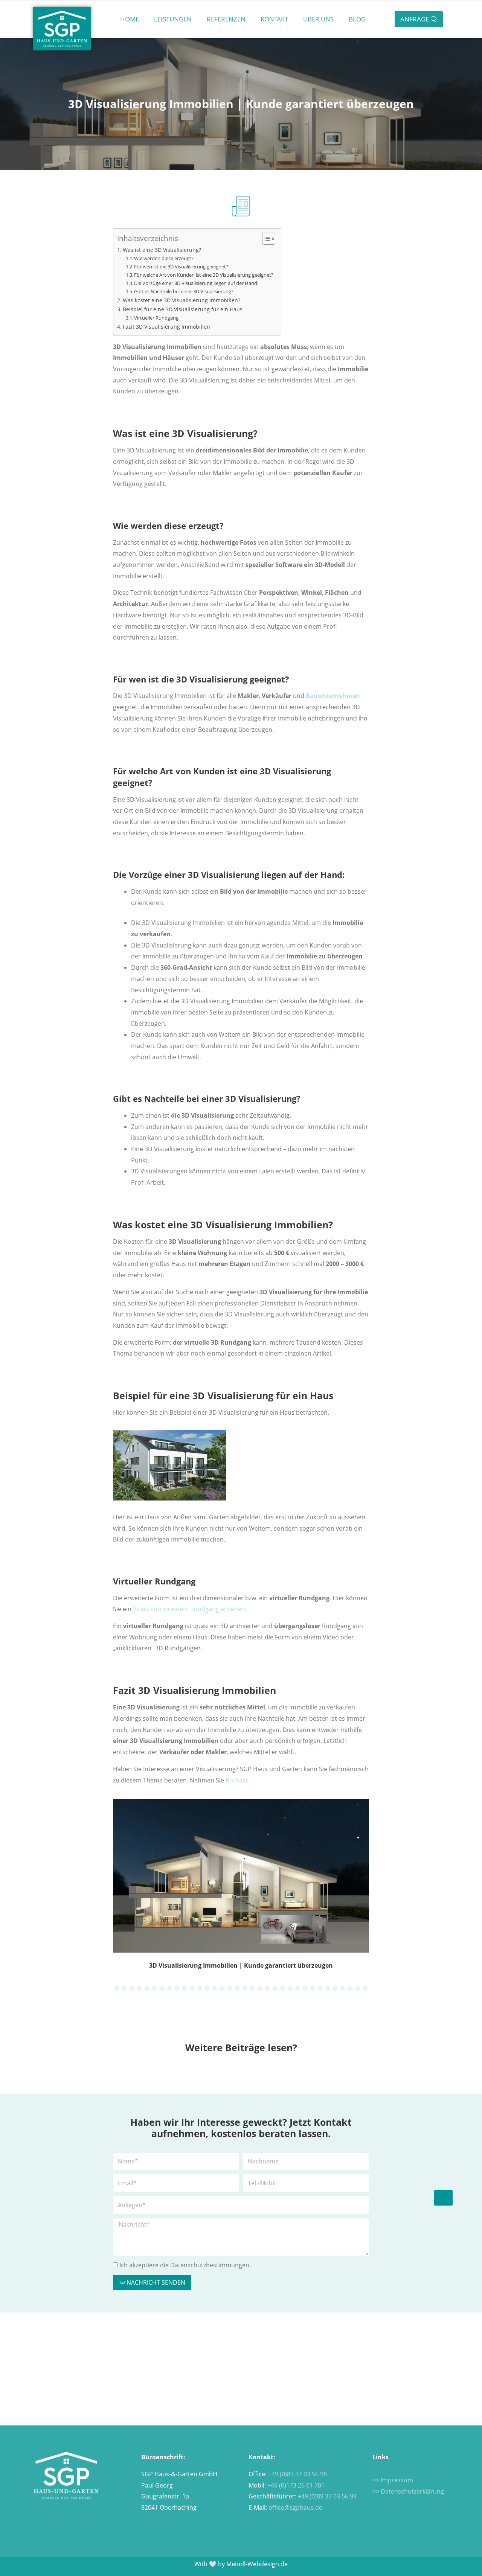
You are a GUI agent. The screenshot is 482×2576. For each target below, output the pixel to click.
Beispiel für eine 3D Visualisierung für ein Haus (183, 309)
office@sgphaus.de (295, 2507)
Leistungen (173, 19)
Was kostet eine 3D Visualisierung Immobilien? (182, 300)
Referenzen (226, 19)
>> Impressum (393, 2480)
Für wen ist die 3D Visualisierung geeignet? (181, 267)
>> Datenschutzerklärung (408, 2491)
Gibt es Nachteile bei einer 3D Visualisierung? (184, 291)
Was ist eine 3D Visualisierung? (162, 250)
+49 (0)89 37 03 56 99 (327, 2496)
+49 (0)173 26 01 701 (296, 2485)
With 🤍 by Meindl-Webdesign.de (241, 2564)
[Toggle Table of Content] (265, 239)
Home (130, 19)
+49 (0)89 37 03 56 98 (297, 2474)
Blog (357, 19)
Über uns (318, 19)
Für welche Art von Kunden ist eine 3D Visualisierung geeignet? (204, 275)
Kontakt (274, 19)
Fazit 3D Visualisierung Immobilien (166, 327)
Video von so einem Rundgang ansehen (189, 1609)
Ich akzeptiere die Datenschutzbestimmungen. (185, 2265)
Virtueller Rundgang (156, 318)
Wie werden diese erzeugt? (164, 258)
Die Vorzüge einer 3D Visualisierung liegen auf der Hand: (196, 283)
